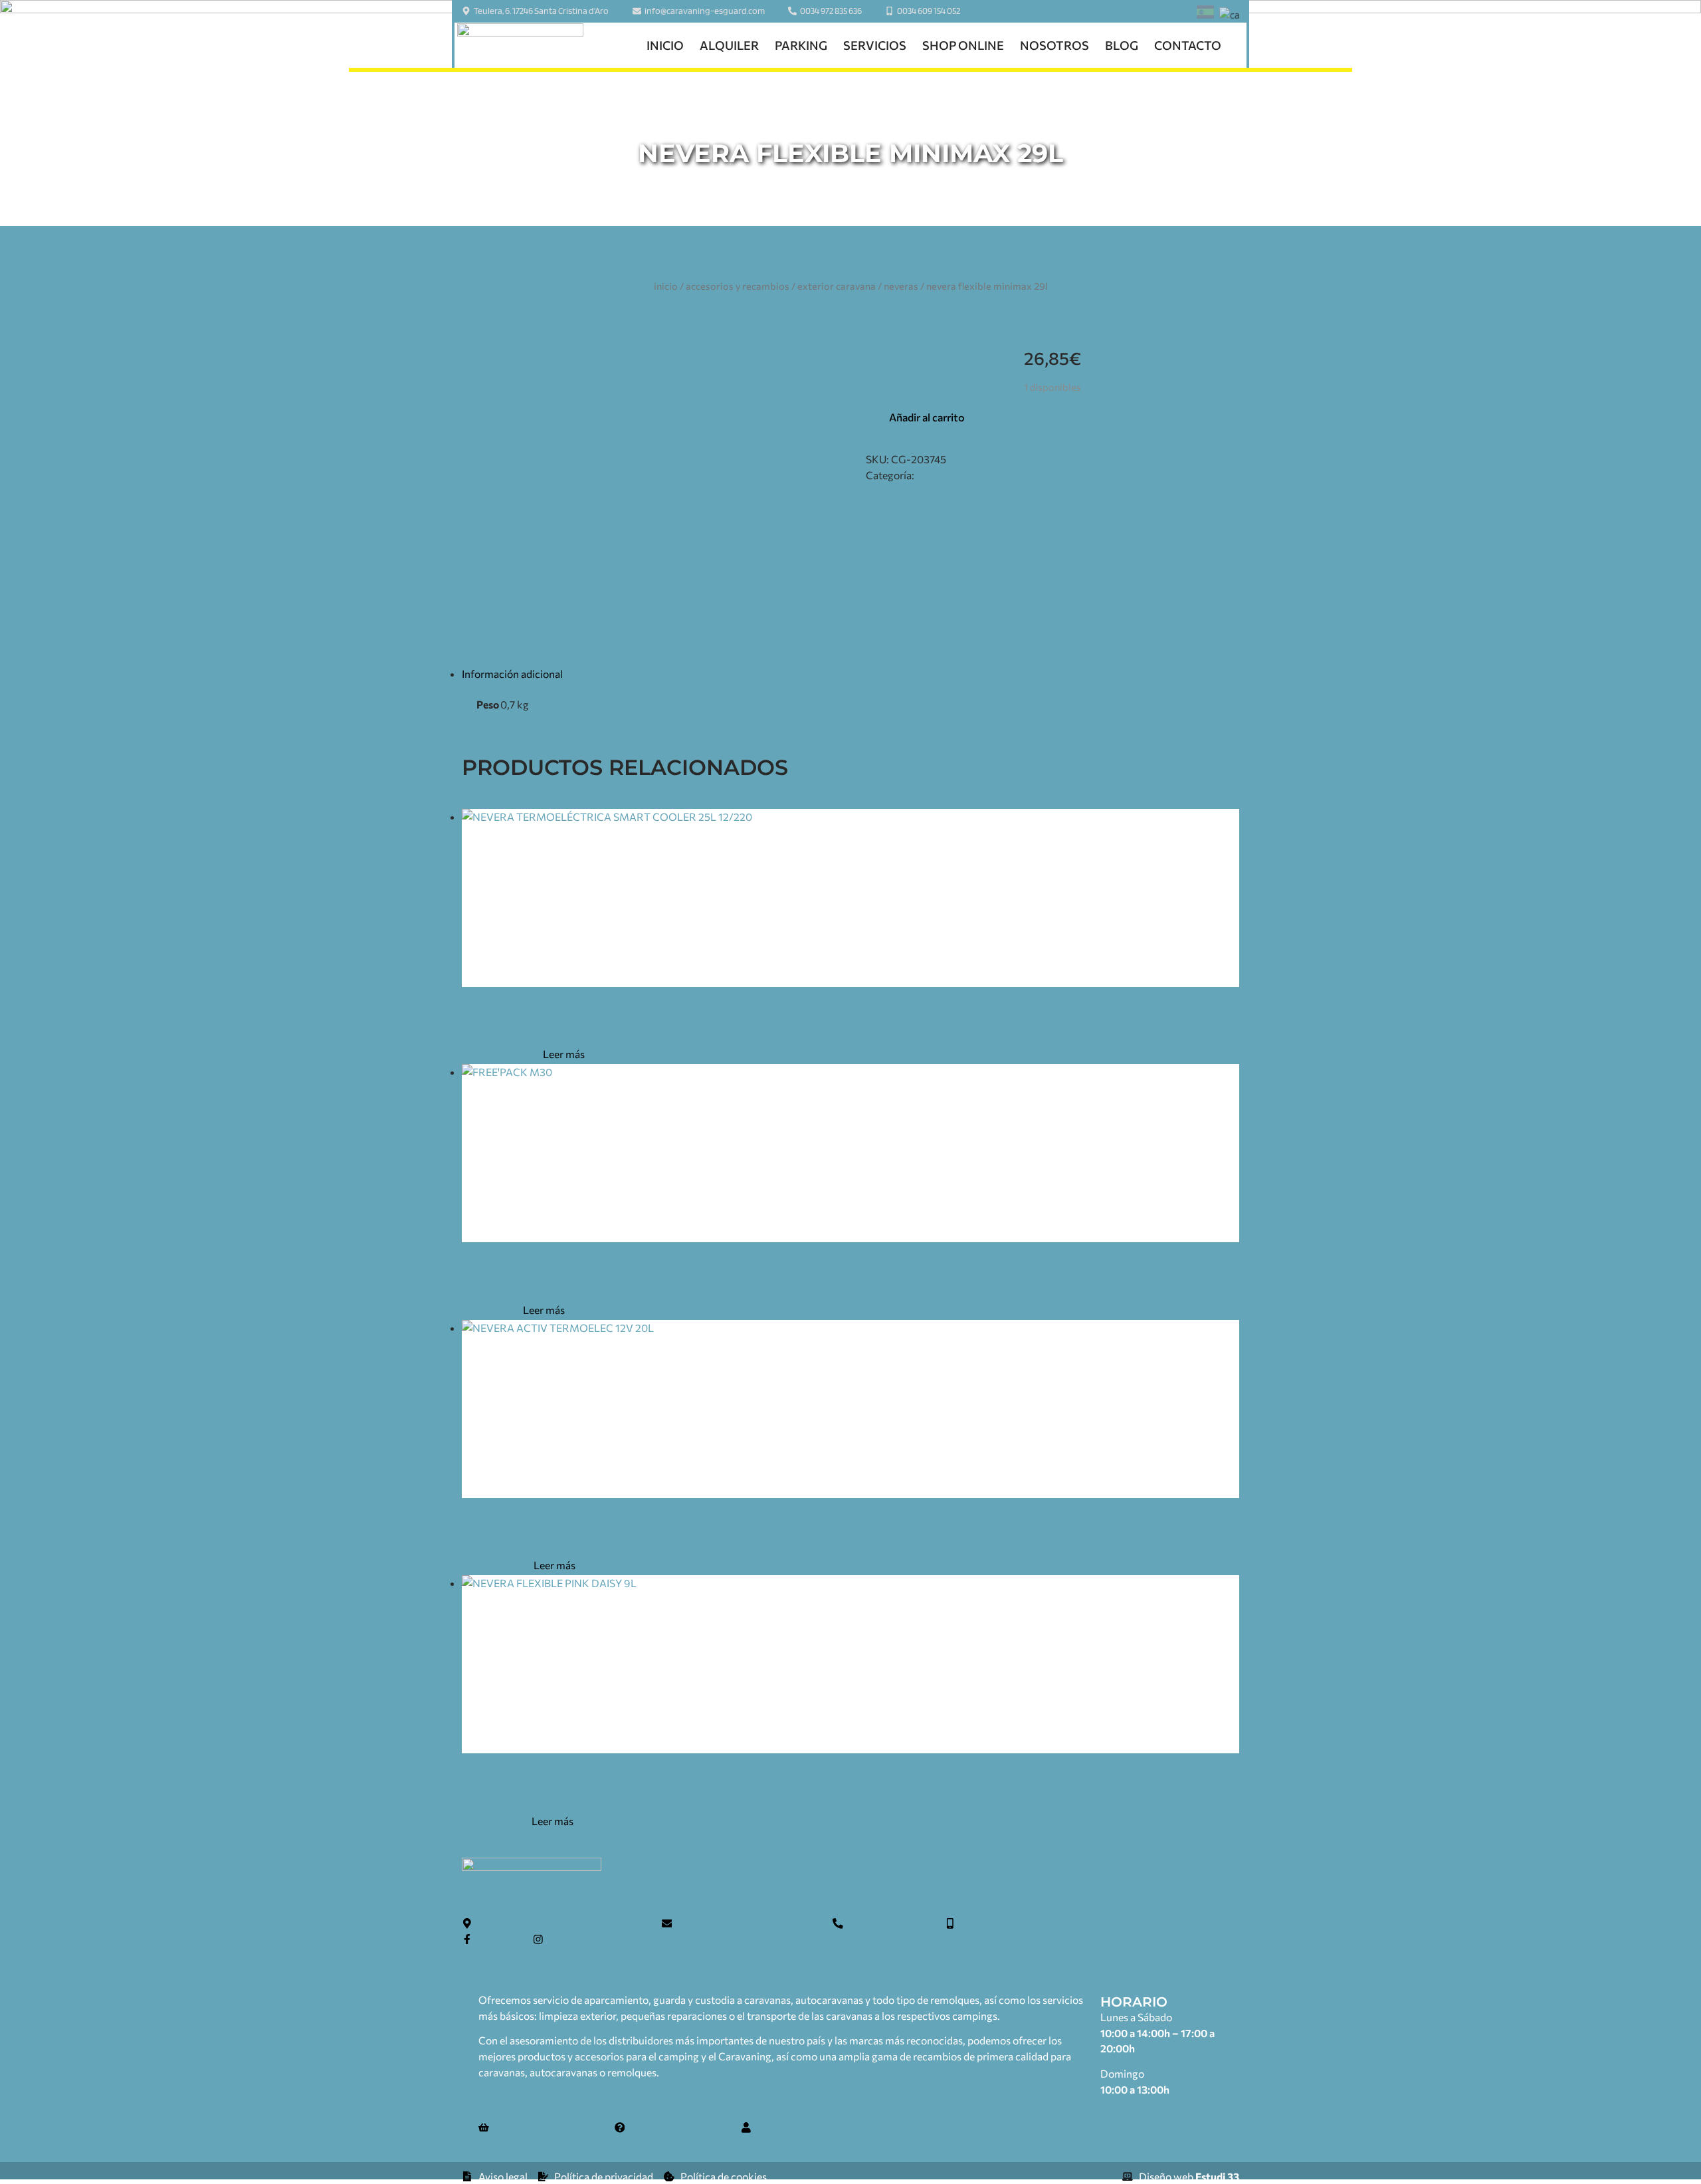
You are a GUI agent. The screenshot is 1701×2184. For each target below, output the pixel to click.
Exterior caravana (837, 286)
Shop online (963, 45)
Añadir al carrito (927, 417)
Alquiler (729, 45)
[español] (1205, 14)
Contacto (1188, 45)
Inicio (665, 45)
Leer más (564, 1054)
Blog (1122, 45)
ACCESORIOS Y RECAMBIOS (738, 286)
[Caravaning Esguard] (520, 46)
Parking (801, 45)
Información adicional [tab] (512, 674)
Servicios (875, 45)
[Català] (1230, 15)
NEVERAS (901, 286)
